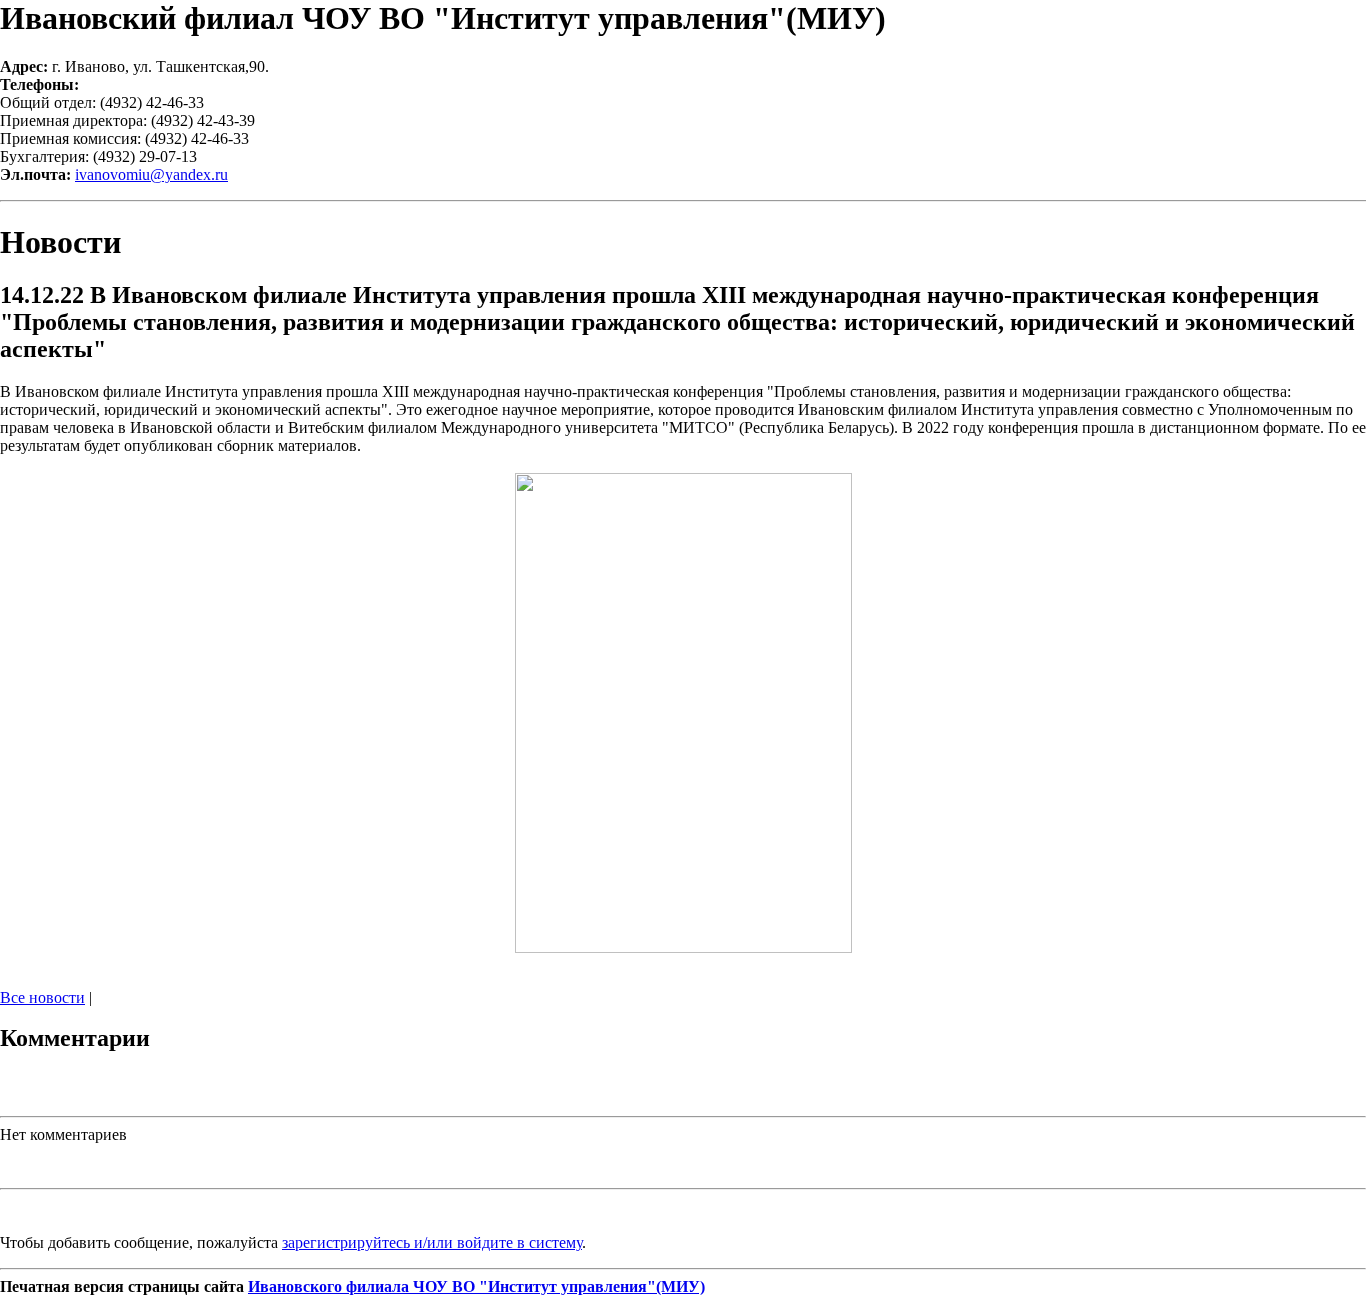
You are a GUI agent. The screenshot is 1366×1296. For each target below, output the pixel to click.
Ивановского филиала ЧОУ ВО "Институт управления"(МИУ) (476, 1286)
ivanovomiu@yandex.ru (151, 174)
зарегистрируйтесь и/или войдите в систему (432, 1242)
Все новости (42, 997)
